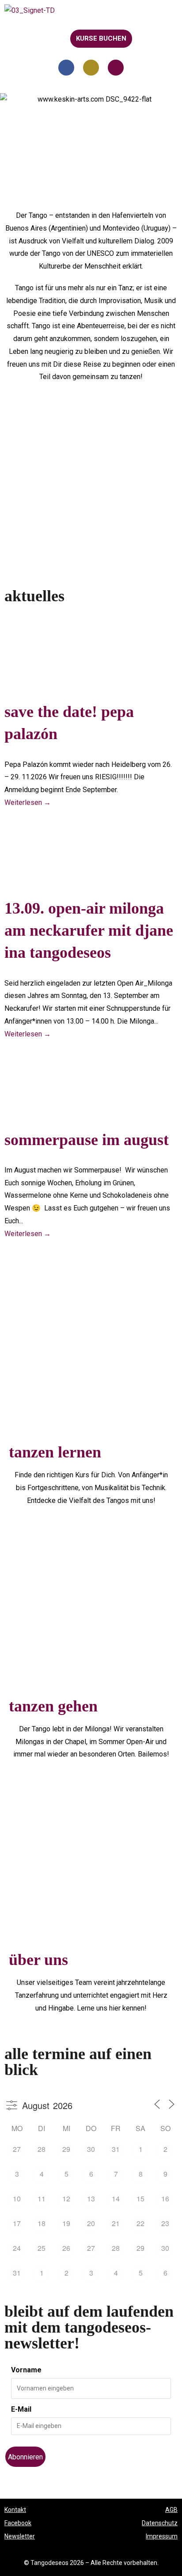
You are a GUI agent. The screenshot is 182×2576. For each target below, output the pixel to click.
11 (42, 2199)
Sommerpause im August (87, 1139)
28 (42, 2149)
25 (42, 2248)
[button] (14, 38)
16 (165, 2199)
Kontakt (15, 2510)
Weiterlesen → (28, 802)
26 (66, 2248)
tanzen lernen (55, 1452)
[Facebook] (66, 68)
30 (91, 2149)
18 (42, 2223)
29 (66, 2149)
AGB (171, 2510)
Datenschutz (160, 2523)
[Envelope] (116, 68)
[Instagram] (91, 68)
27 (17, 2149)
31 (116, 2149)
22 (140, 2223)
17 (17, 2223)
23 (165, 2223)
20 (91, 2223)
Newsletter (20, 2536)
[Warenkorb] (148, 38)
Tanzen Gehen (53, 1706)
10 (17, 2199)
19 (66, 2223)
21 (116, 2223)
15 (140, 2199)
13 (91, 2199)
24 (17, 2248)
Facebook (18, 2523)
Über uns (38, 1960)
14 (116, 2199)
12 (66, 2199)
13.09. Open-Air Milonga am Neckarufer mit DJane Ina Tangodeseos (89, 930)
